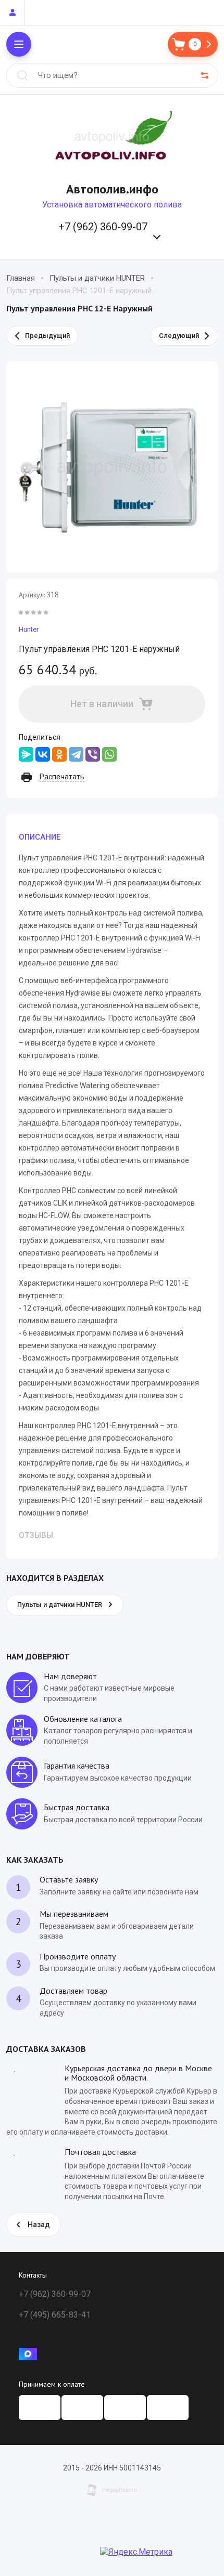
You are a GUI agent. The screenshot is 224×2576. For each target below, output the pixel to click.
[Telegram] (76, 754)
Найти (22, 75)
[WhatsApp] (109, 754)
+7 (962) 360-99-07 (103, 227)
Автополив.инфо (112, 189)
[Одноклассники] (59, 754)
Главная (21, 278)
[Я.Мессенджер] (26, 754)
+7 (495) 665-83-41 (55, 2315)
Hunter (29, 629)
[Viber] (93, 754)
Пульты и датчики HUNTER (97, 278)
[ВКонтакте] (43, 754)
